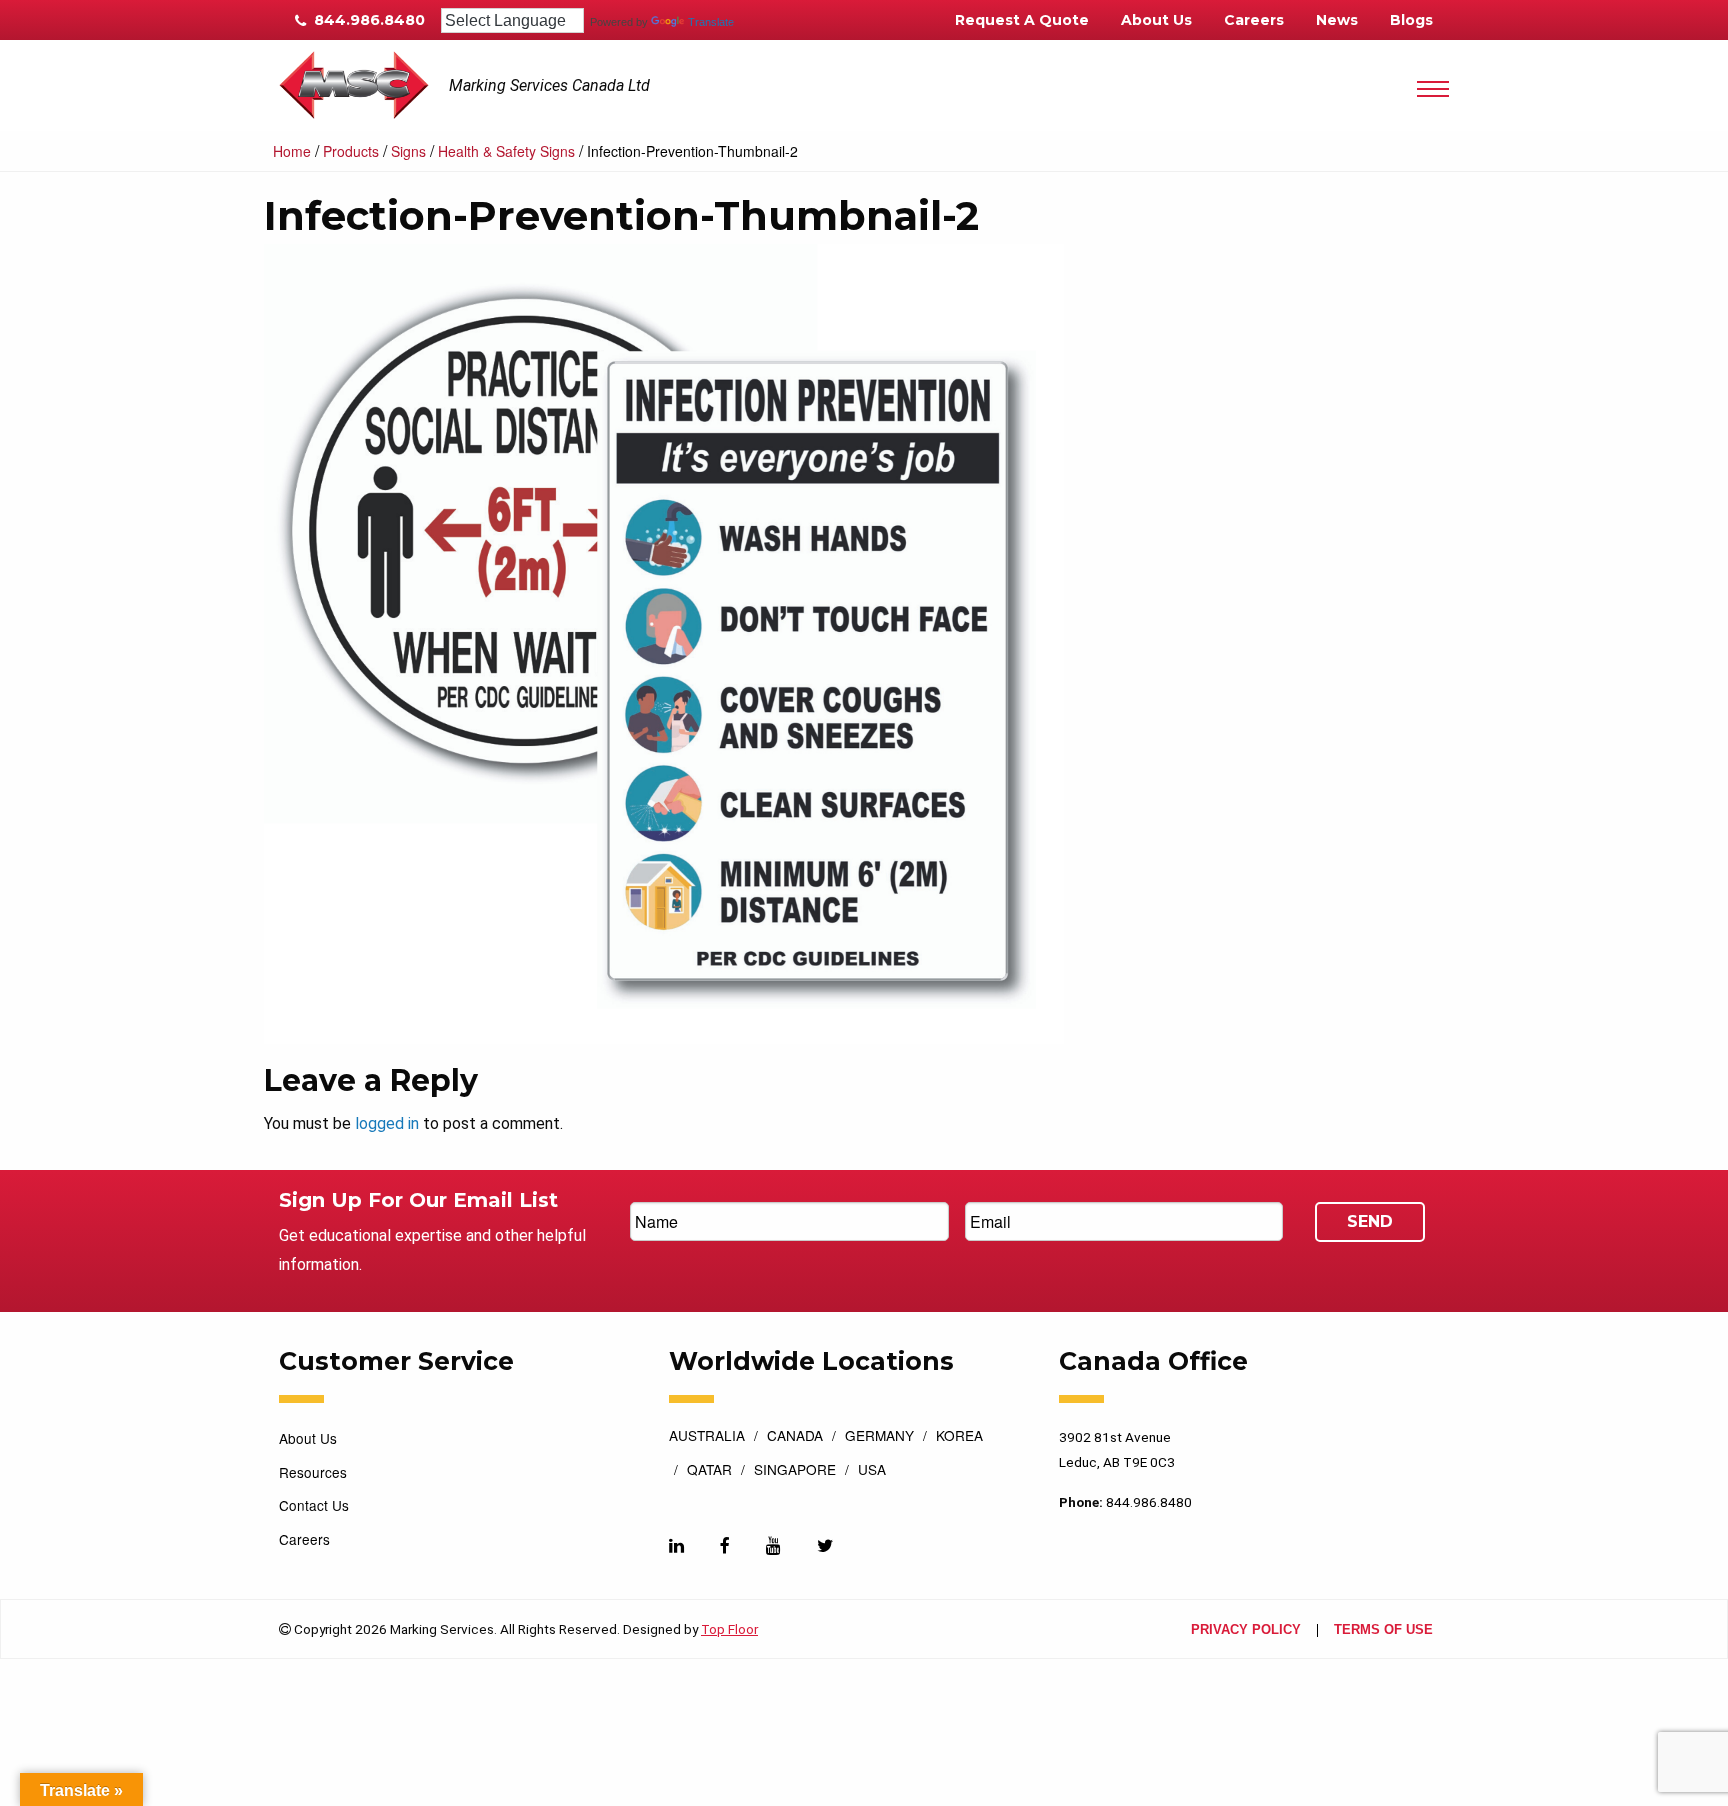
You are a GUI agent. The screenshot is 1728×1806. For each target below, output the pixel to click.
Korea (959, 1437)
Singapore (795, 1471)
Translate (711, 22)
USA (872, 1471)
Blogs (1411, 20)
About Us (1156, 20)
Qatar (709, 1471)
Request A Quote (1022, 20)
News (1337, 20)
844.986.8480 (367, 20)
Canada (795, 1437)
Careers (1254, 20)
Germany (879, 1437)
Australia (707, 1437)
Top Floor (729, 1629)
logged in (387, 1123)
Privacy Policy (1246, 1630)
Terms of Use (1383, 1630)
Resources (313, 1472)
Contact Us (314, 1505)
